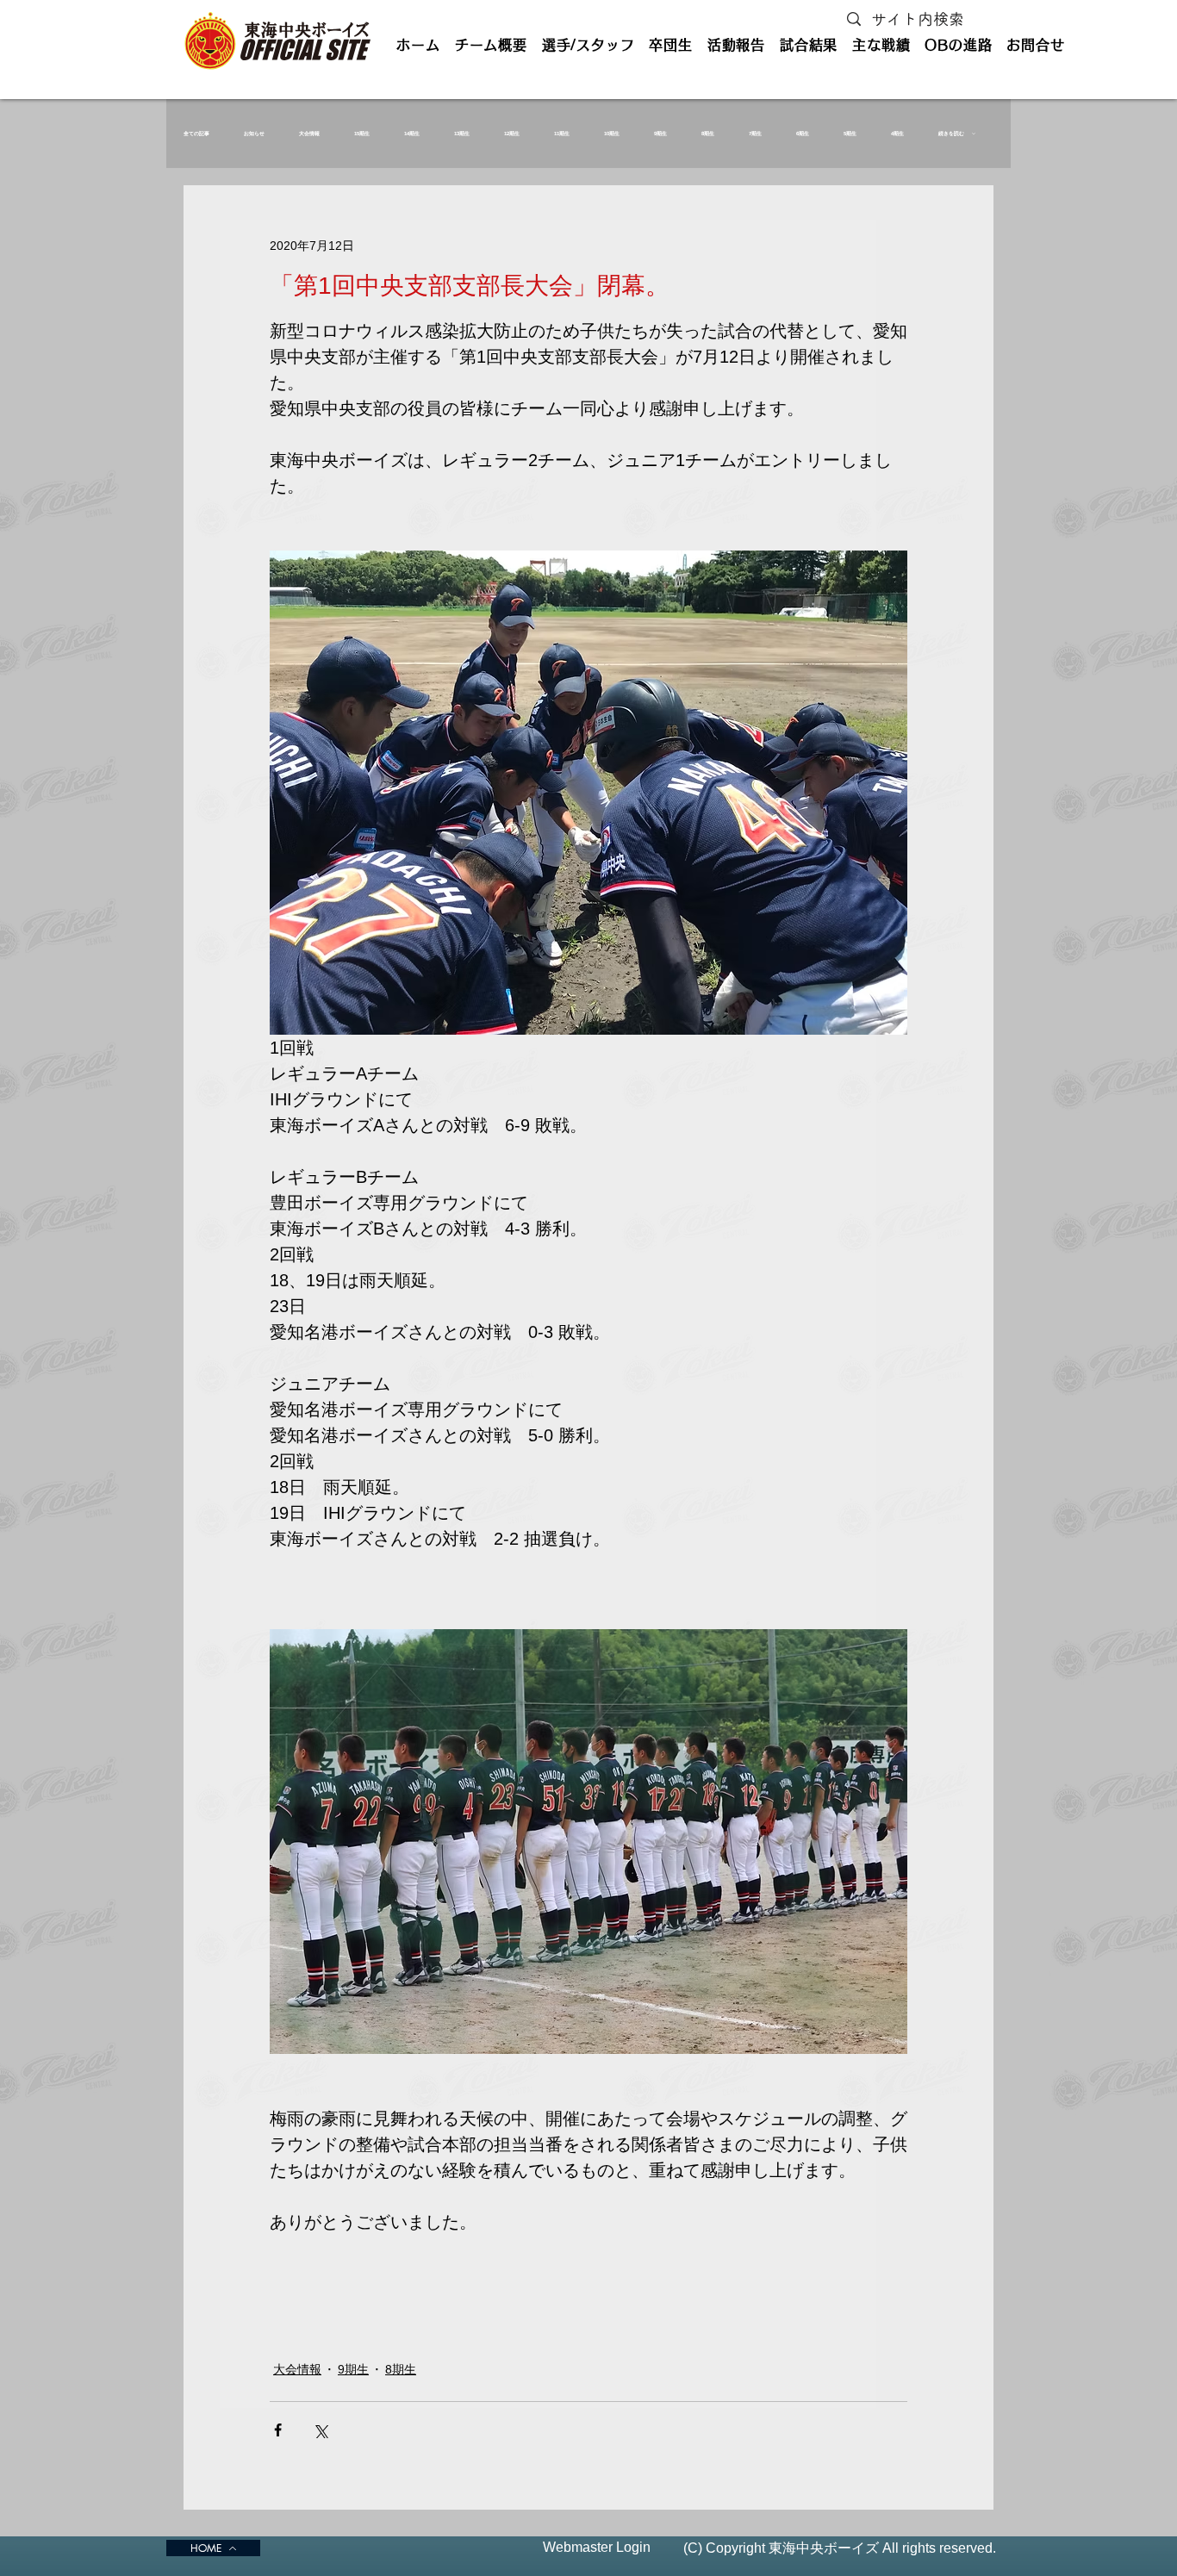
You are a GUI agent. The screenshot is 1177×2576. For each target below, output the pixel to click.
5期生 (850, 134)
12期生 (512, 134)
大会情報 (309, 134)
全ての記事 (196, 134)
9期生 (660, 134)
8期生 (708, 134)
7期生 (755, 134)
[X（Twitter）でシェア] (320, 2430)
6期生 (803, 134)
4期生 (897, 134)
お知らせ (254, 134)
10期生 (612, 134)
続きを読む (951, 134)
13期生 (462, 134)
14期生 (412, 134)
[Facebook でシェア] (278, 2430)
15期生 (362, 134)
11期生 (562, 134)
